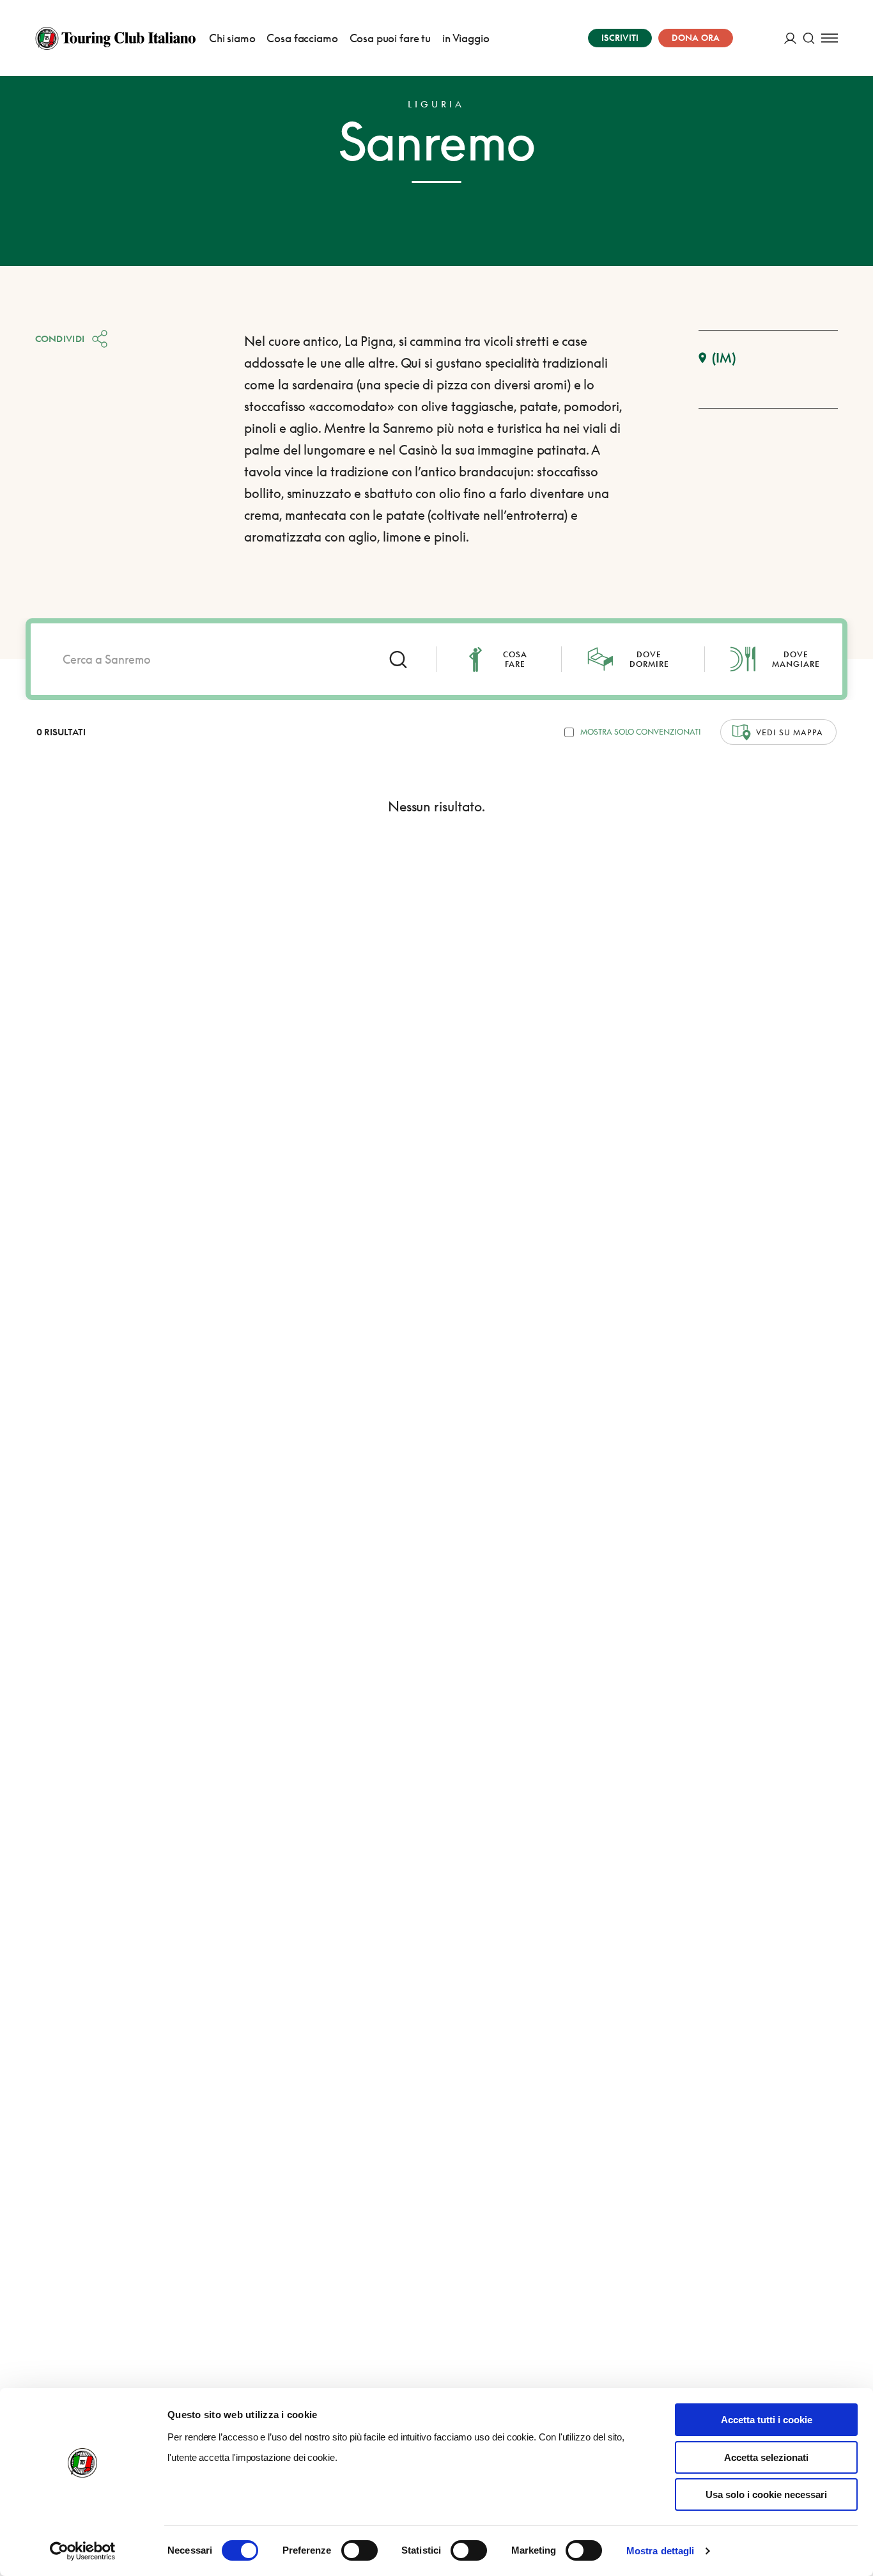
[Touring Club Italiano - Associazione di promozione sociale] (115, 38)
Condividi (60, 339)
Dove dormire (649, 659)
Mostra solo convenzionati (641, 732)
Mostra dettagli (661, 2551)
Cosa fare (515, 659)
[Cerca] (809, 38)
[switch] (359, 2550)
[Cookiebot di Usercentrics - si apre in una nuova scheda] (83, 2551)
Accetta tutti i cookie (767, 2420)
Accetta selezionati (766, 2457)
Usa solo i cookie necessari (766, 2494)
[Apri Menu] (830, 38)
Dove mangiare (796, 659)
